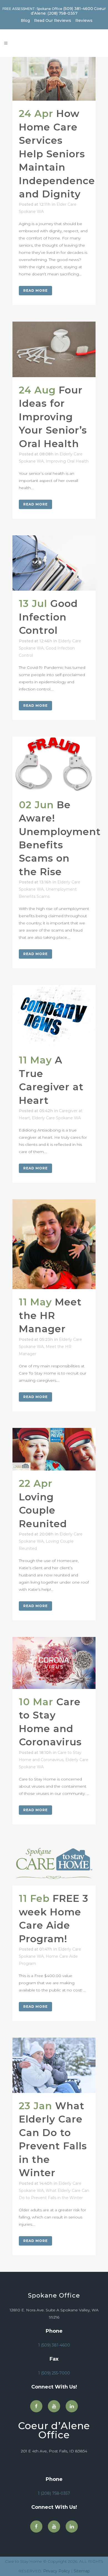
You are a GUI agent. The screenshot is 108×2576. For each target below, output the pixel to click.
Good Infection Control (48, 617)
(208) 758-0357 (62, 13)
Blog (25, 21)
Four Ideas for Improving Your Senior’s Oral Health (53, 417)
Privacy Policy (57, 2571)
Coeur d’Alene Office (54, 2430)
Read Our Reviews (53, 21)
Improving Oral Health (67, 461)
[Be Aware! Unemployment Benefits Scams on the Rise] (54, 764)
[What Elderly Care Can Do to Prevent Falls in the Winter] (54, 2065)
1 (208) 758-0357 (54, 2493)
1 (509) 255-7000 (54, 2373)
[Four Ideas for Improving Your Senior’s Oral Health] (54, 349)
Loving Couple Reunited (43, 1510)
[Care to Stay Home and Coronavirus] (54, 1663)
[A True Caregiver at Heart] (54, 1016)
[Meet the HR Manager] (54, 1244)
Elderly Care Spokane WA (56, 1118)
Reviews (84, 21)
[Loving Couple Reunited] (54, 1449)
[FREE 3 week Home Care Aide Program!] (54, 1863)
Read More (35, 290)
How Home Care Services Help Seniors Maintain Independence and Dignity (57, 154)
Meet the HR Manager (50, 1315)
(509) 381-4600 (78, 9)
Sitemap (82, 2571)
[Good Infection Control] (54, 563)
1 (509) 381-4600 (54, 2345)
